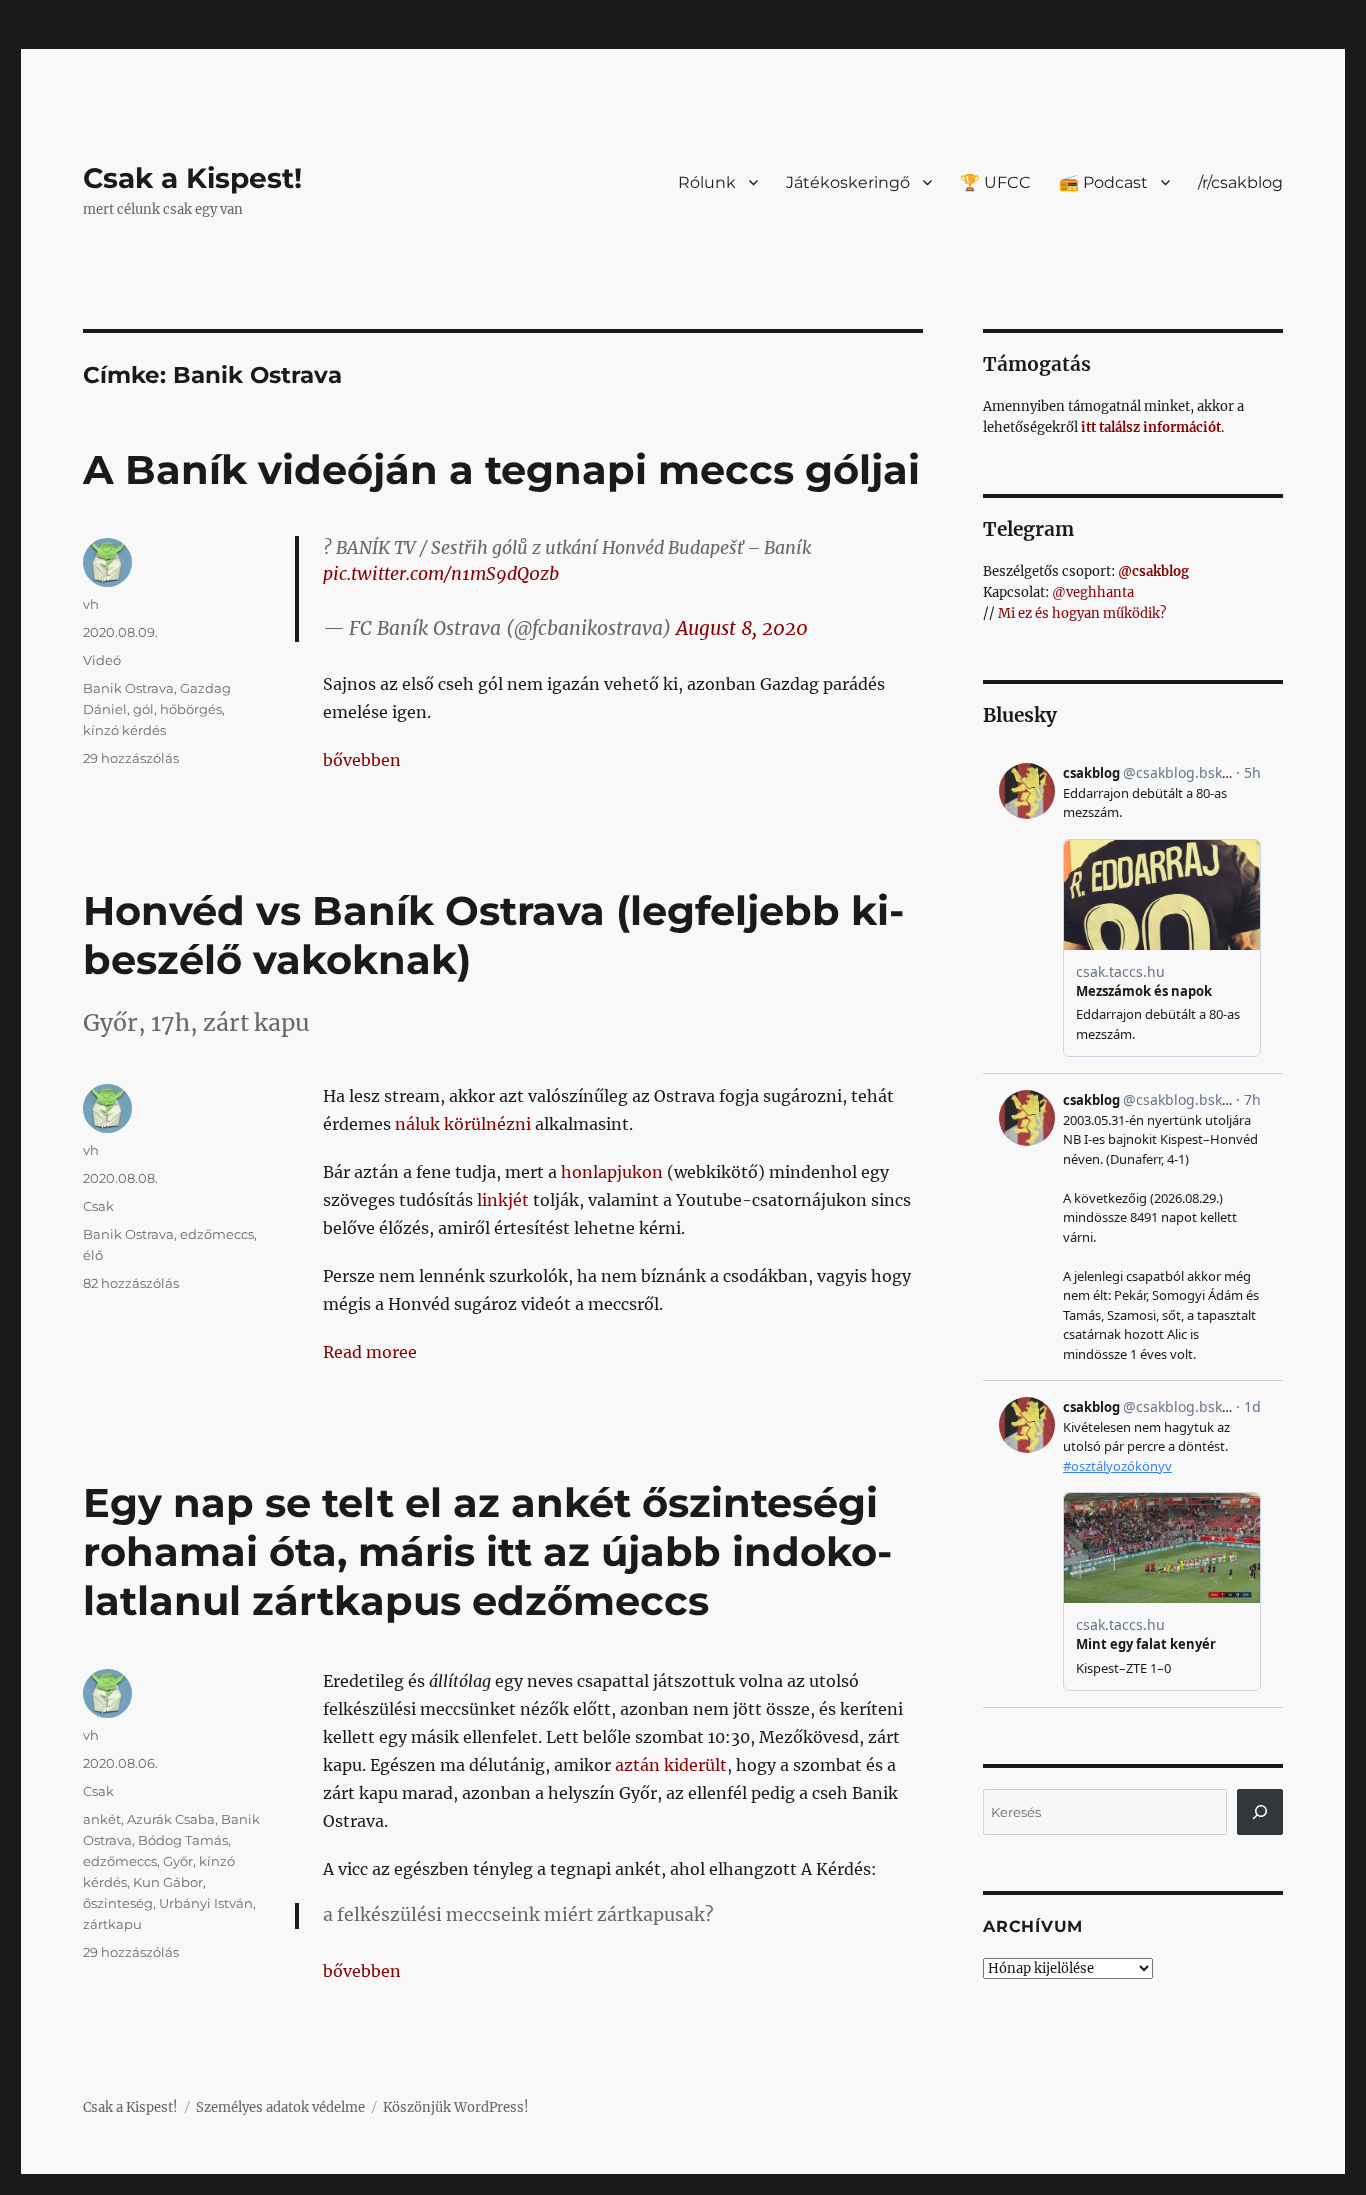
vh (91, 604)
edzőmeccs (217, 1234)
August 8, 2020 (742, 628)
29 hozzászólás (131, 758)
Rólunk (707, 182)
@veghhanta (1093, 592)
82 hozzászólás (131, 1283)
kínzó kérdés (124, 730)
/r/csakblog (1240, 182)
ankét (102, 1819)
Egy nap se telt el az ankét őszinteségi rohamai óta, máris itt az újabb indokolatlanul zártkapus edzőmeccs (487, 1551)
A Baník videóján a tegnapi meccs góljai (501, 469)
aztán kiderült (671, 1765)
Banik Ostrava (128, 688)
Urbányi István (206, 1903)
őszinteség (118, 1903)
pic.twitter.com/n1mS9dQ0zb (441, 574)
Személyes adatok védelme (280, 2107)
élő (93, 1255)
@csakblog (1153, 571)
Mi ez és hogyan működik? (1082, 613)
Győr (178, 1861)
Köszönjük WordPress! (456, 2107)
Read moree (370, 1352)
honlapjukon (612, 1172)
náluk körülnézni (463, 1124)
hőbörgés (191, 709)
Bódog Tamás (183, 1840)
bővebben (362, 760)
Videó (102, 660)
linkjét (503, 1200)
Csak (98, 1206)
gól (143, 709)
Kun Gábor (168, 1882)
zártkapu (112, 1924)
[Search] (1260, 1812)
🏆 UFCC (995, 182)
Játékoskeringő (848, 182)
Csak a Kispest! (192, 178)
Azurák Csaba (171, 1819)
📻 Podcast (1103, 182)
